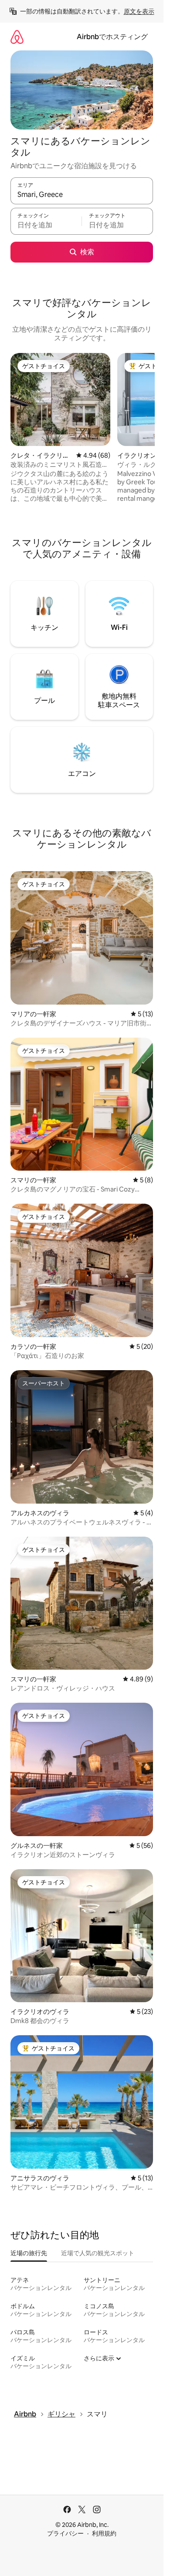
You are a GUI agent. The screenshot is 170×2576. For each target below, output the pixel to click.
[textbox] (46, 225)
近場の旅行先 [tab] (29, 2253)
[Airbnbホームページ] (17, 37)
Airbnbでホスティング (112, 37)
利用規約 (104, 2533)
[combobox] (82, 195)
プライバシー (65, 2533)
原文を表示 (139, 11)
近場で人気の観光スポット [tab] (98, 2253)
